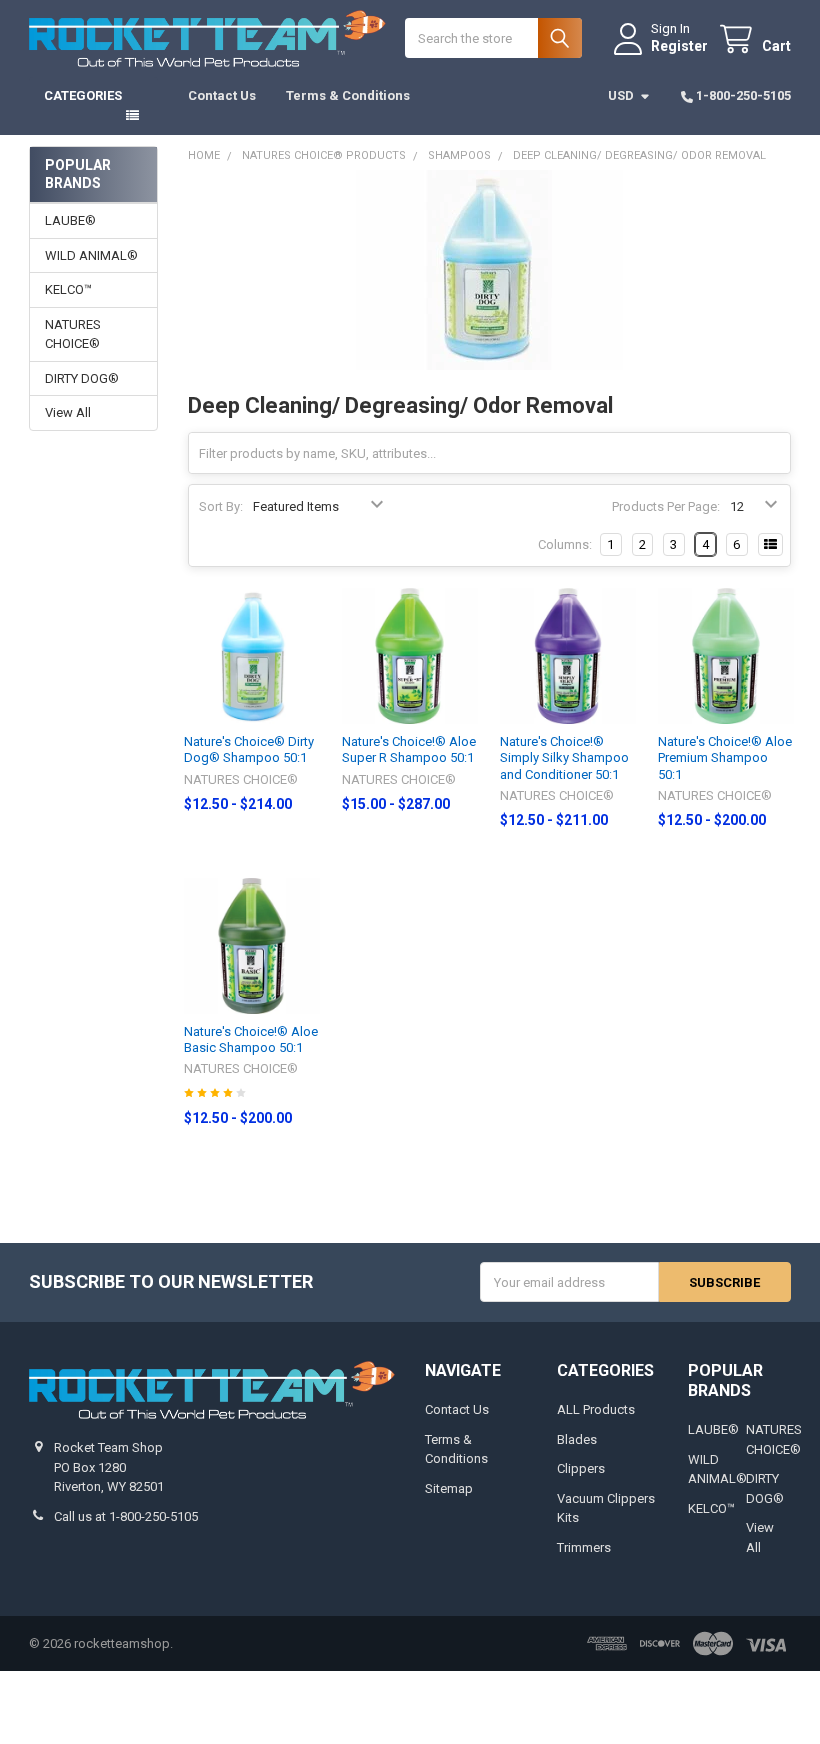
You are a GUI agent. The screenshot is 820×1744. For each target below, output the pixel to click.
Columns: (565, 544)
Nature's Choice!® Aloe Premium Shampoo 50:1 (725, 758)
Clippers (581, 1468)
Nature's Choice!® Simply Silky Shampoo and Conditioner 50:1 (564, 758)
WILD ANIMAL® (91, 255)
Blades (577, 1439)
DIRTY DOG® (82, 378)
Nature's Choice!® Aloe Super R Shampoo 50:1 (409, 749)
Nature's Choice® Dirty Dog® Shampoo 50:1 (249, 749)
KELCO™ (68, 289)
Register (679, 46)
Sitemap (449, 1488)
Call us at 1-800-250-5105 (126, 1516)
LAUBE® (70, 220)
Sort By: (221, 506)
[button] (410, 1707)
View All (68, 412)
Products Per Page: (666, 506)
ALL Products (596, 1409)
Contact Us (222, 95)
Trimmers (584, 1547)
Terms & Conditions (348, 95)
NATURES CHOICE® (73, 334)
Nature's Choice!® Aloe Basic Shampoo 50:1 (251, 1039)
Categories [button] (83, 95)
